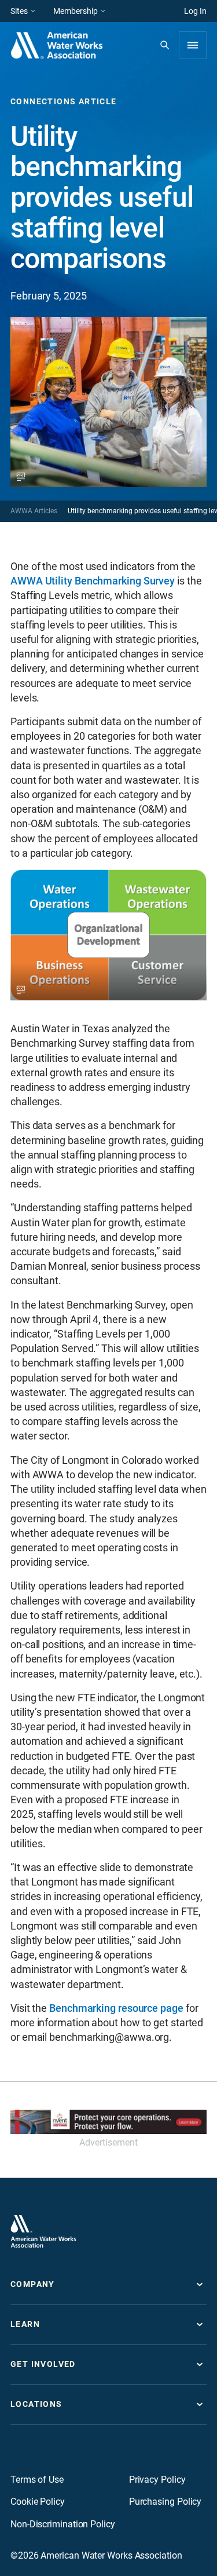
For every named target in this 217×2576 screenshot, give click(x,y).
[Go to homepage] (43, 2231)
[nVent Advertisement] (108, 2122)
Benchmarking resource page (116, 2008)
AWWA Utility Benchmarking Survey (93, 581)
